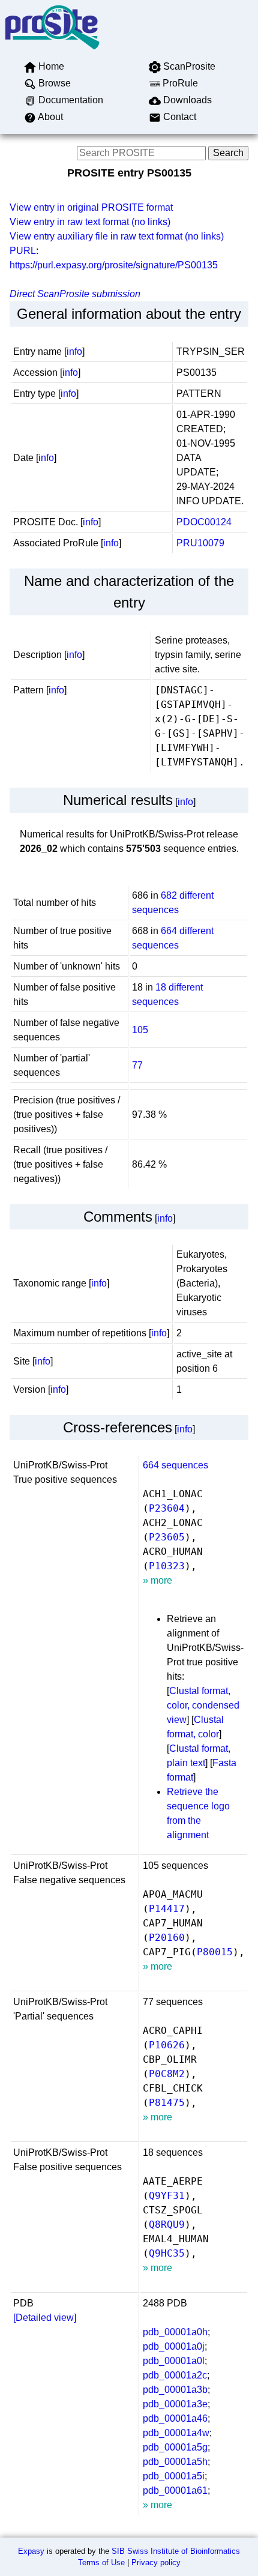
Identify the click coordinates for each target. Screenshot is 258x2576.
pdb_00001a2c (175, 2375)
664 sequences (175, 1465)
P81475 (167, 2103)
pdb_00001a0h (175, 2332)
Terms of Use (101, 2562)
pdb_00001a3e (175, 2404)
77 (137, 1065)
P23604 (167, 1508)
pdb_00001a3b (175, 2390)
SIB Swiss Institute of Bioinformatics (176, 2551)
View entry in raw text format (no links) (90, 222)
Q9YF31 (167, 2196)
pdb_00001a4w (176, 2433)
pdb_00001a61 (175, 2490)
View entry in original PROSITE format (91, 207)
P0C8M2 (167, 2074)
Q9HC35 (167, 2253)
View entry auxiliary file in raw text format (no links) (117, 236)
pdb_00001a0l (174, 2361)
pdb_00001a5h (175, 2462)
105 (140, 1030)
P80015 (215, 1952)
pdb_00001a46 (175, 2418)
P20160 (167, 1938)
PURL (23, 251)
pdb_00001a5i (174, 2476)
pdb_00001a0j (174, 2346)
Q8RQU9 (167, 2225)
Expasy (31, 2551)
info (74, 351)
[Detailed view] (45, 2318)
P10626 (167, 2045)
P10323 (167, 1566)
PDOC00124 (204, 522)
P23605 (167, 1537)
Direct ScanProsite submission (75, 294)
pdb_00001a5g (175, 2447)
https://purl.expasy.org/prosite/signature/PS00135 (114, 265)
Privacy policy (156, 2562)
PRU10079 (200, 543)
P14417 (167, 1909)
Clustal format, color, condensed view (203, 1705)
